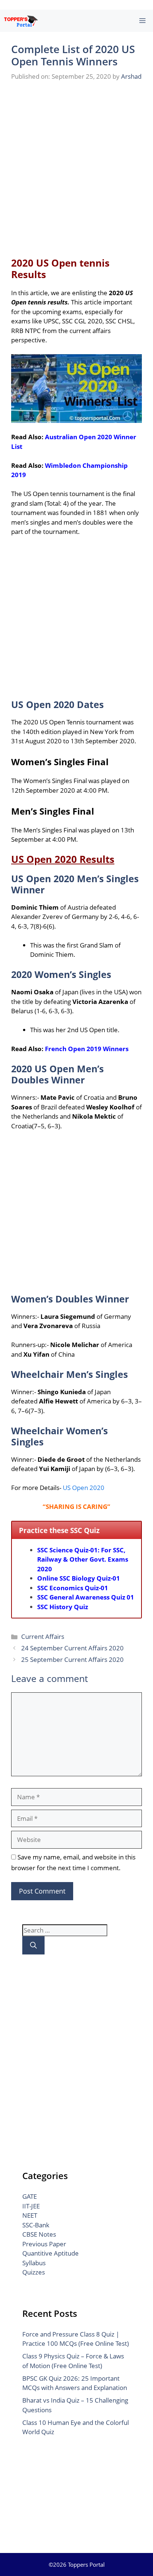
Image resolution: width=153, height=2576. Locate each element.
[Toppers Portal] (21, 21)
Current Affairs (43, 1636)
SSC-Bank (36, 2225)
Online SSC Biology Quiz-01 (79, 1578)
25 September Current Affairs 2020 (72, 1659)
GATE (30, 2196)
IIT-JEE (31, 2206)
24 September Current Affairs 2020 (72, 1648)
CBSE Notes (39, 2234)
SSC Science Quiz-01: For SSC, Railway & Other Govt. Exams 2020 (83, 1559)
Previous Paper (44, 2244)
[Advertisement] (76, 168)
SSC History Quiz (63, 1607)
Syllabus (34, 2263)
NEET (30, 2215)
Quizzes (34, 2272)
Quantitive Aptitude (51, 2253)
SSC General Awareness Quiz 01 (86, 1597)
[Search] (33, 1945)
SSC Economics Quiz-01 (73, 1588)
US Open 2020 (84, 1488)
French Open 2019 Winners (87, 1049)
